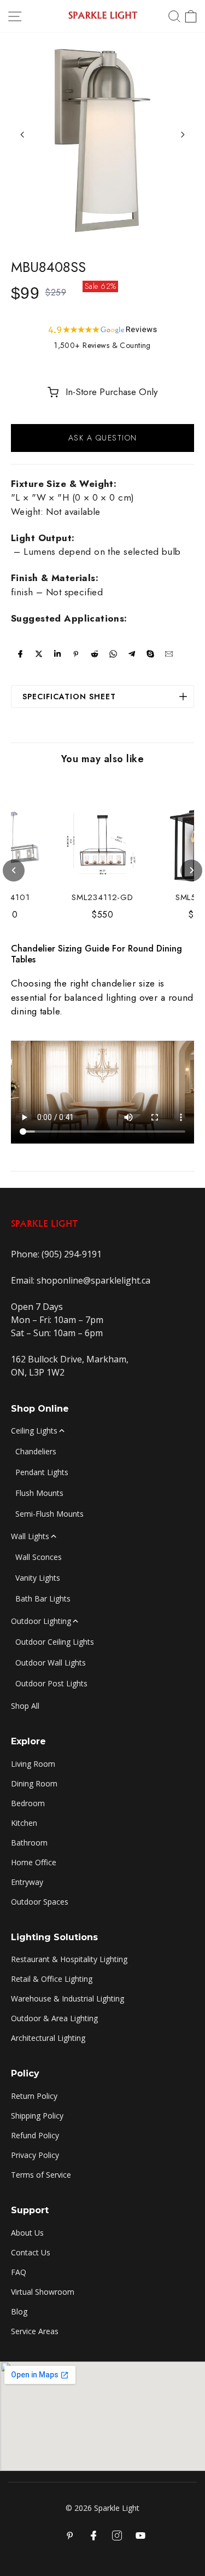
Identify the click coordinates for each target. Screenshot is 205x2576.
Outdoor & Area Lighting (54, 2018)
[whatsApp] (113, 654)
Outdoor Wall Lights (51, 1663)
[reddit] (95, 654)
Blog (19, 2311)
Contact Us (31, 2252)
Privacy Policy (35, 2155)
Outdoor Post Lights (51, 1683)
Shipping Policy (37, 2116)
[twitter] (39, 654)
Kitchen (24, 1823)
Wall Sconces (39, 1557)
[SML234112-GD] (103, 842)
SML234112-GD (102, 898)
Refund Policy (35, 2135)
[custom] (117, 2536)
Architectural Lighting (48, 2038)
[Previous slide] (22, 135)
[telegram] (132, 654)
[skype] (150, 654)
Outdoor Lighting (41, 1621)
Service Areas (35, 2331)
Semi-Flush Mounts (49, 1514)
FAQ (19, 2272)
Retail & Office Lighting (52, 1979)
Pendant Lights (42, 1472)
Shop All (25, 1706)
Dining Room (34, 1783)
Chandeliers (36, 1451)
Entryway (27, 1882)
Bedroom (28, 1803)
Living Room (33, 1764)
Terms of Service (41, 2175)
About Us (27, 2233)
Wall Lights (30, 1536)
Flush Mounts (39, 1493)
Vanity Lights (38, 1578)
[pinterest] (76, 654)
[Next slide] (183, 135)
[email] (169, 654)
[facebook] (20, 654)
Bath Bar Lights (43, 1599)
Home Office (34, 1862)
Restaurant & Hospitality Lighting (69, 1959)
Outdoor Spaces (40, 1902)
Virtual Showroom (43, 2292)
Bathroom (29, 1843)
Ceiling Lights (34, 1431)
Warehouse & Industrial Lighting (68, 1998)
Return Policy (34, 2096)
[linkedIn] (57, 654)
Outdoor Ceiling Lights (55, 1642)
